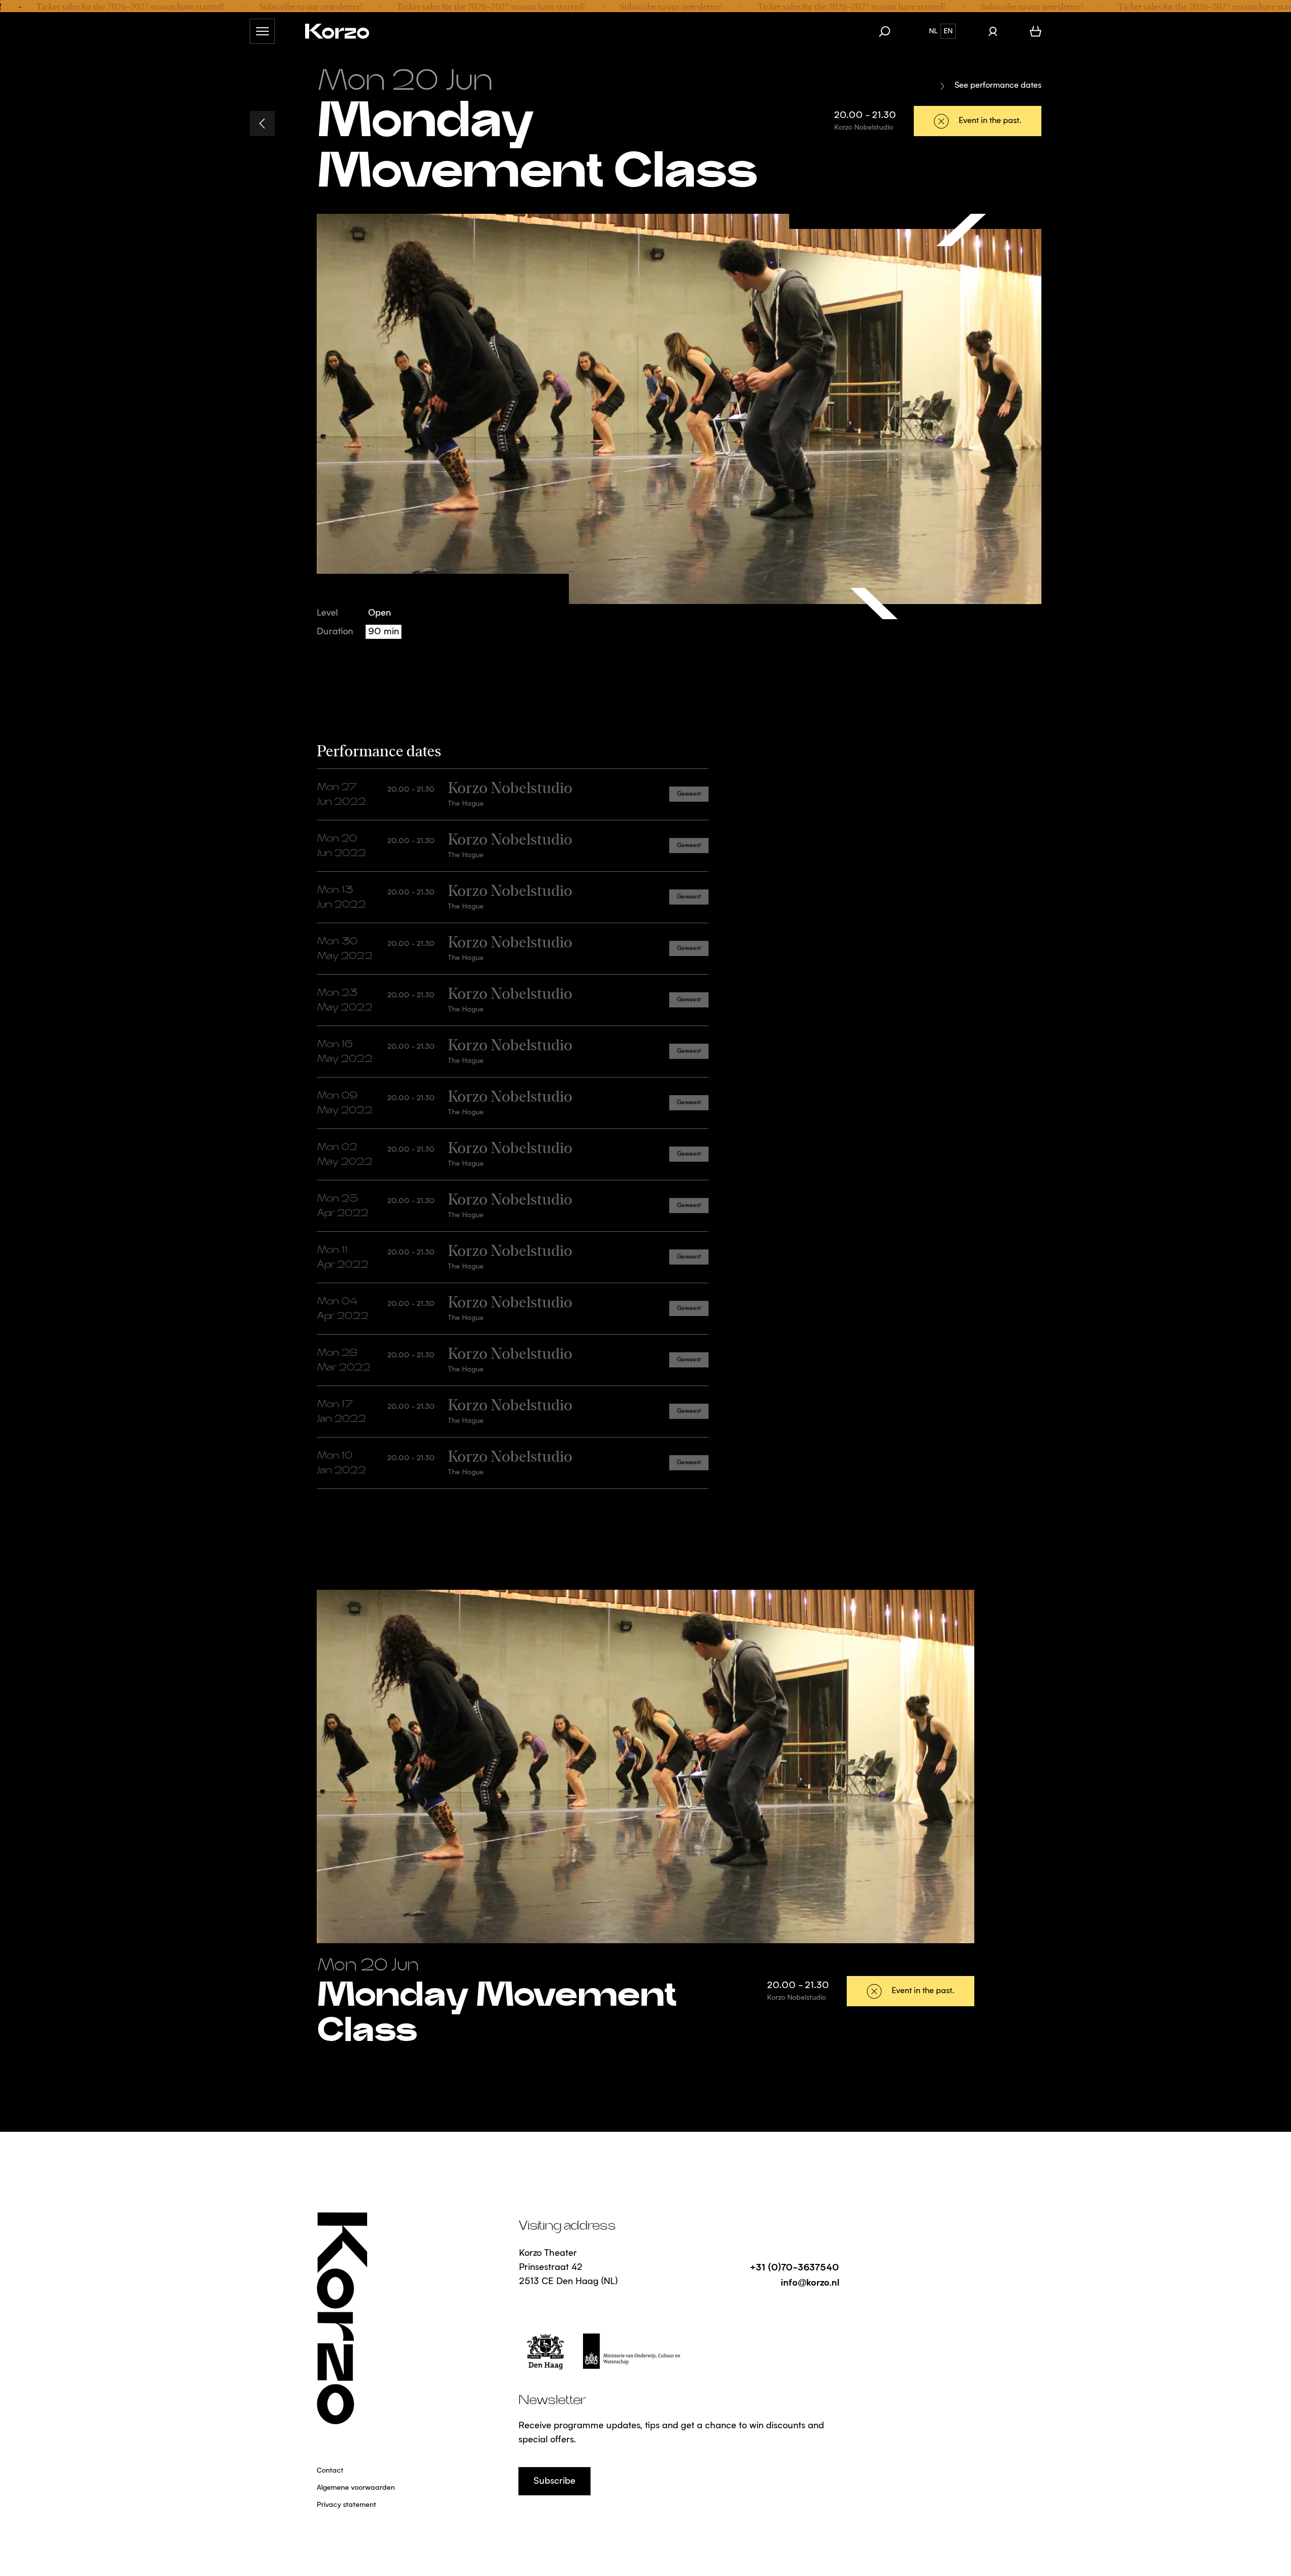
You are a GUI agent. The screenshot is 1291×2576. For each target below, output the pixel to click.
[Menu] (262, 31)
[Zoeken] (890, 31)
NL (933, 31)
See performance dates (998, 86)
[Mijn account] (993, 31)
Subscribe (554, 2481)
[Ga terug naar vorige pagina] (262, 124)
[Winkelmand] (1036, 31)
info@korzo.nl (810, 2282)
